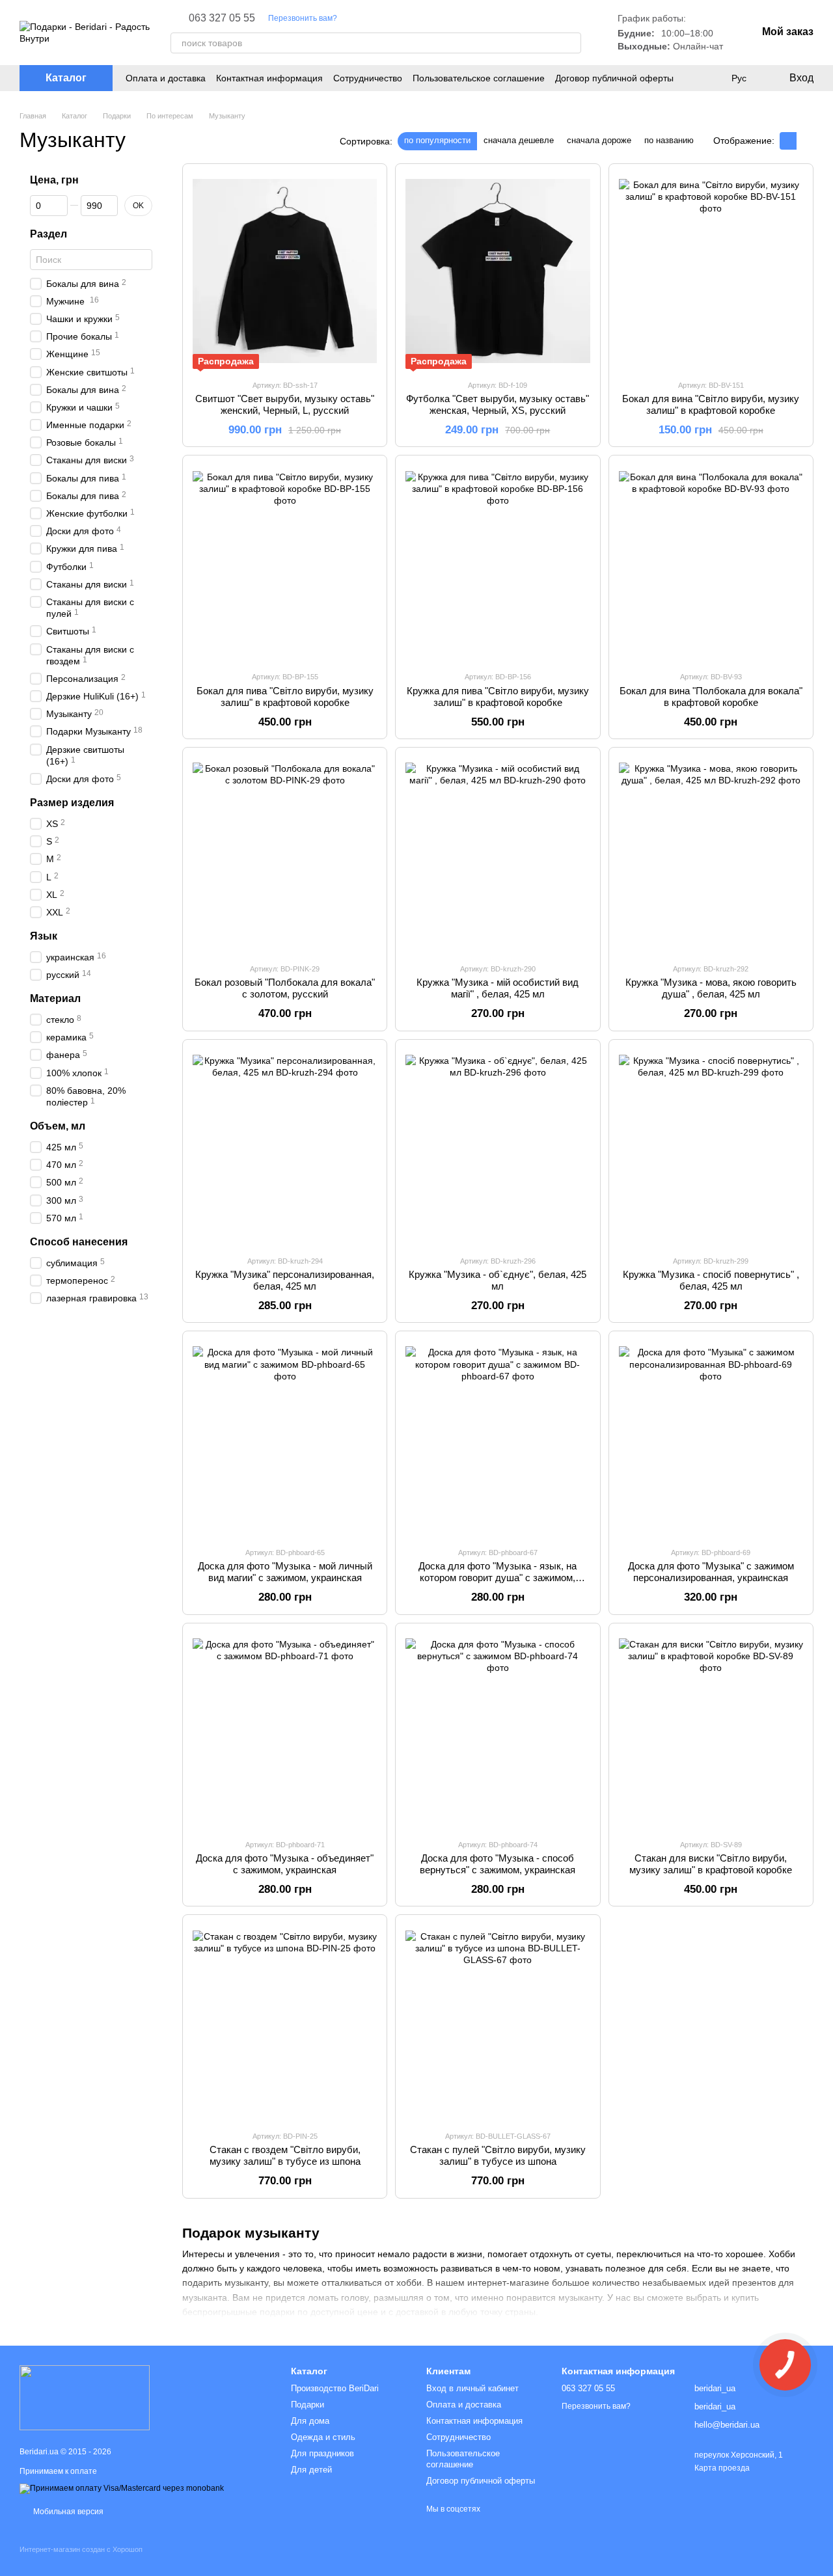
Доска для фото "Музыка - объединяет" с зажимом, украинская (285, 1864)
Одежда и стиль (323, 2437)
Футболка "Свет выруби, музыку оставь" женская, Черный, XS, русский (498, 404)
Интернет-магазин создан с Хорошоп (81, 2549)
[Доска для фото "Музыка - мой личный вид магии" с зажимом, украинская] (285, 1439)
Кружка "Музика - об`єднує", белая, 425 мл (498, 1280)
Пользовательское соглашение (479, 78)
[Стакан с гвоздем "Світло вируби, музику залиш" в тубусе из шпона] (285, 2022)
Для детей (311, 2470)
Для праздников (322, 2453)
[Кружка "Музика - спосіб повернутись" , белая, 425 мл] (711, 1147)
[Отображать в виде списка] (805, 141)
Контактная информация (269, 78)
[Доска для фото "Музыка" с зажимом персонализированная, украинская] (711, 1439)
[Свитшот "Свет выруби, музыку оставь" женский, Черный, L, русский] (285, 271)
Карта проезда (722, 2468)
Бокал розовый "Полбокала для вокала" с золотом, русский (285, 988)
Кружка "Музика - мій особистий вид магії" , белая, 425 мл (498, 988)
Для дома (310, 2421)
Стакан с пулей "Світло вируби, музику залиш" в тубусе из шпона (498, 2155)
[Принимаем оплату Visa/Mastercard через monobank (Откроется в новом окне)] (122, 2488)
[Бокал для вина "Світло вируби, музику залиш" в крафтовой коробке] (711, 271)
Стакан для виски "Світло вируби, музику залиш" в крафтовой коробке (711, 1864)
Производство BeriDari (335, 2388)
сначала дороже (599, 140)
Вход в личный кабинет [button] (472, 2388)
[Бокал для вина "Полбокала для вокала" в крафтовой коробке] (711, 563)
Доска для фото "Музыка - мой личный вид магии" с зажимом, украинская (285, 1572)
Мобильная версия (67, 2512)
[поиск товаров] (571, 43)
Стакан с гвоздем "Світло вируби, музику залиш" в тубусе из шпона (285, 2155)
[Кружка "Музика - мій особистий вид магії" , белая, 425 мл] (498, 855)
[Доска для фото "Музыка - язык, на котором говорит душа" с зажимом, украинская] (498, 1439)
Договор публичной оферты (614, 78)
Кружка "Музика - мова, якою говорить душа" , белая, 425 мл (711, 988)
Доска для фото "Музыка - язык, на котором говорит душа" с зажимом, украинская (498, 1578)
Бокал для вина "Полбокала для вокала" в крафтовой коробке (711, 697)
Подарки (307, 2405)
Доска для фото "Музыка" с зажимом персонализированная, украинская (711, 1572)
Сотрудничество (368, 78)
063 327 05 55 (222, 18)
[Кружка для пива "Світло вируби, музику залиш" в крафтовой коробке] (498, 563)
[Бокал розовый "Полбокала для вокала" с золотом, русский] (285, 855)
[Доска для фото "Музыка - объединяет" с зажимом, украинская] (285, 1731)
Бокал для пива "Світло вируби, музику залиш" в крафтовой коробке (285, 697)
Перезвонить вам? (303, 18)
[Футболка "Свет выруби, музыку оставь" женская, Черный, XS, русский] (498, 271)
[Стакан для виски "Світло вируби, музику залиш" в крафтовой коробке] (711, 1731)
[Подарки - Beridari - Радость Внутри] (85, 2397)
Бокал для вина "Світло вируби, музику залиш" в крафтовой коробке (711, 404)
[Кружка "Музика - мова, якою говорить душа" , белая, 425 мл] (711, 855)
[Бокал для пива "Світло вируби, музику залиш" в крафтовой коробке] (285, 563)
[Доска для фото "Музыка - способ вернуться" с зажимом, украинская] (498, 1731)
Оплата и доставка (166, 78)
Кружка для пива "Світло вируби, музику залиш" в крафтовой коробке (498, 697)
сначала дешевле (519, 140)
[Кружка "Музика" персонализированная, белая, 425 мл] (285, 1147)
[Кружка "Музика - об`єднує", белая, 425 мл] (498, 1147)
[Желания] (712, 78)
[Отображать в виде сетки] (788, 141)
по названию (669, 140)
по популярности (437, 140)
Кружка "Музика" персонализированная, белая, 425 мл (285, 1280)
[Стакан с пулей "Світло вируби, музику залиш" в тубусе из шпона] (498, 2022)
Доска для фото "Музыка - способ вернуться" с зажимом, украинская (498, 1864)
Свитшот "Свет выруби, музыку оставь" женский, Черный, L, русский (285, 404)
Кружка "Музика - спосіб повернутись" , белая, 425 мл (711, 1280)
